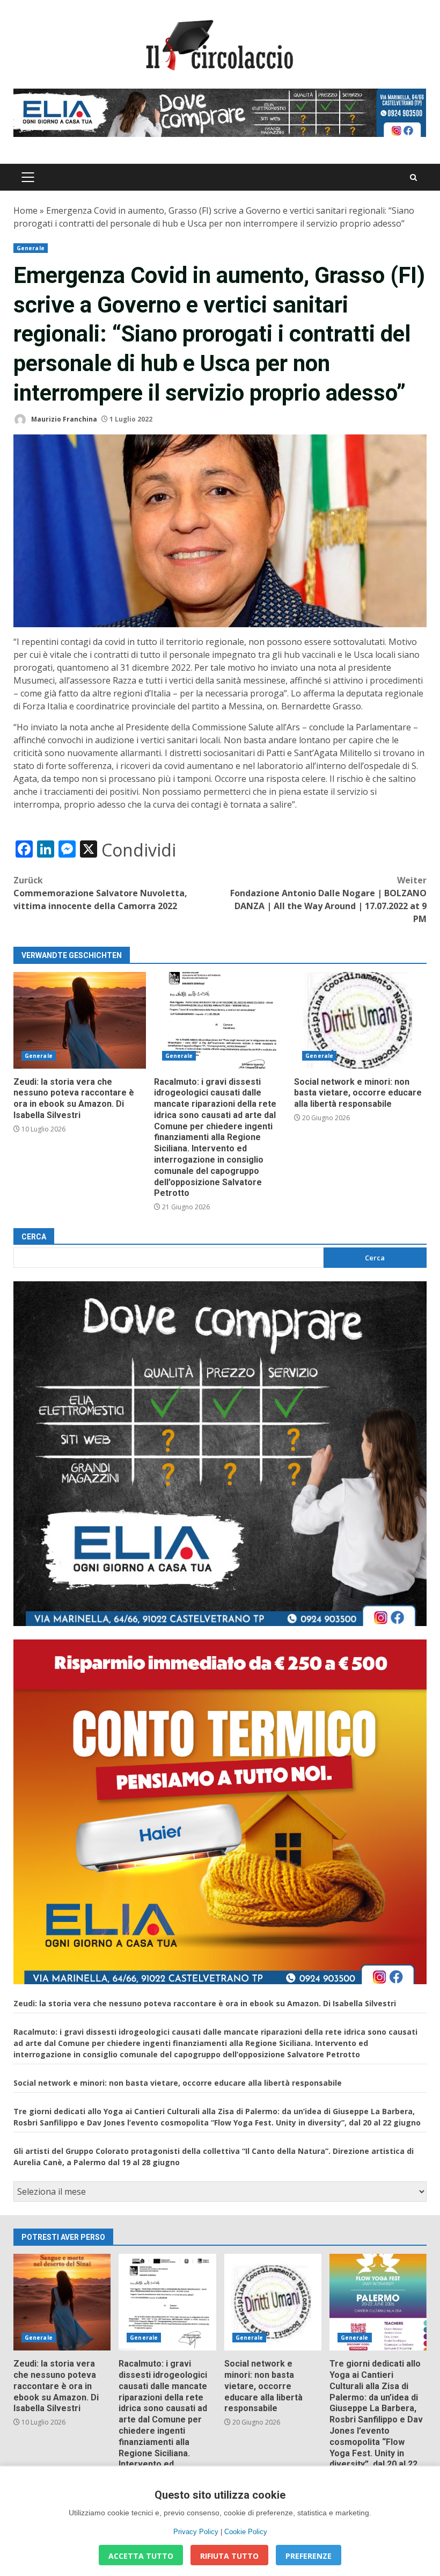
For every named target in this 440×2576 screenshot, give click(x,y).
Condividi (139, 850)
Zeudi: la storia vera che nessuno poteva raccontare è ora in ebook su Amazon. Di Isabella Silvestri (80, 1020)
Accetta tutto (141, 2556)
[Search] (413, 177)
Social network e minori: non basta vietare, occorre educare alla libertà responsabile (360, 1020)
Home (25, 211)
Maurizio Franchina (63, 419)
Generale (31, 248)
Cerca (34, 1237)
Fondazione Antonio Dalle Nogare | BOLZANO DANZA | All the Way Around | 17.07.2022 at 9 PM (328, 899)
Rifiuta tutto (229, 2556)
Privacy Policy (196, 2532)
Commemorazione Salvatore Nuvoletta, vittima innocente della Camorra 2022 (100, 893)
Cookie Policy (246, 2532)
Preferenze (309, 2556)
